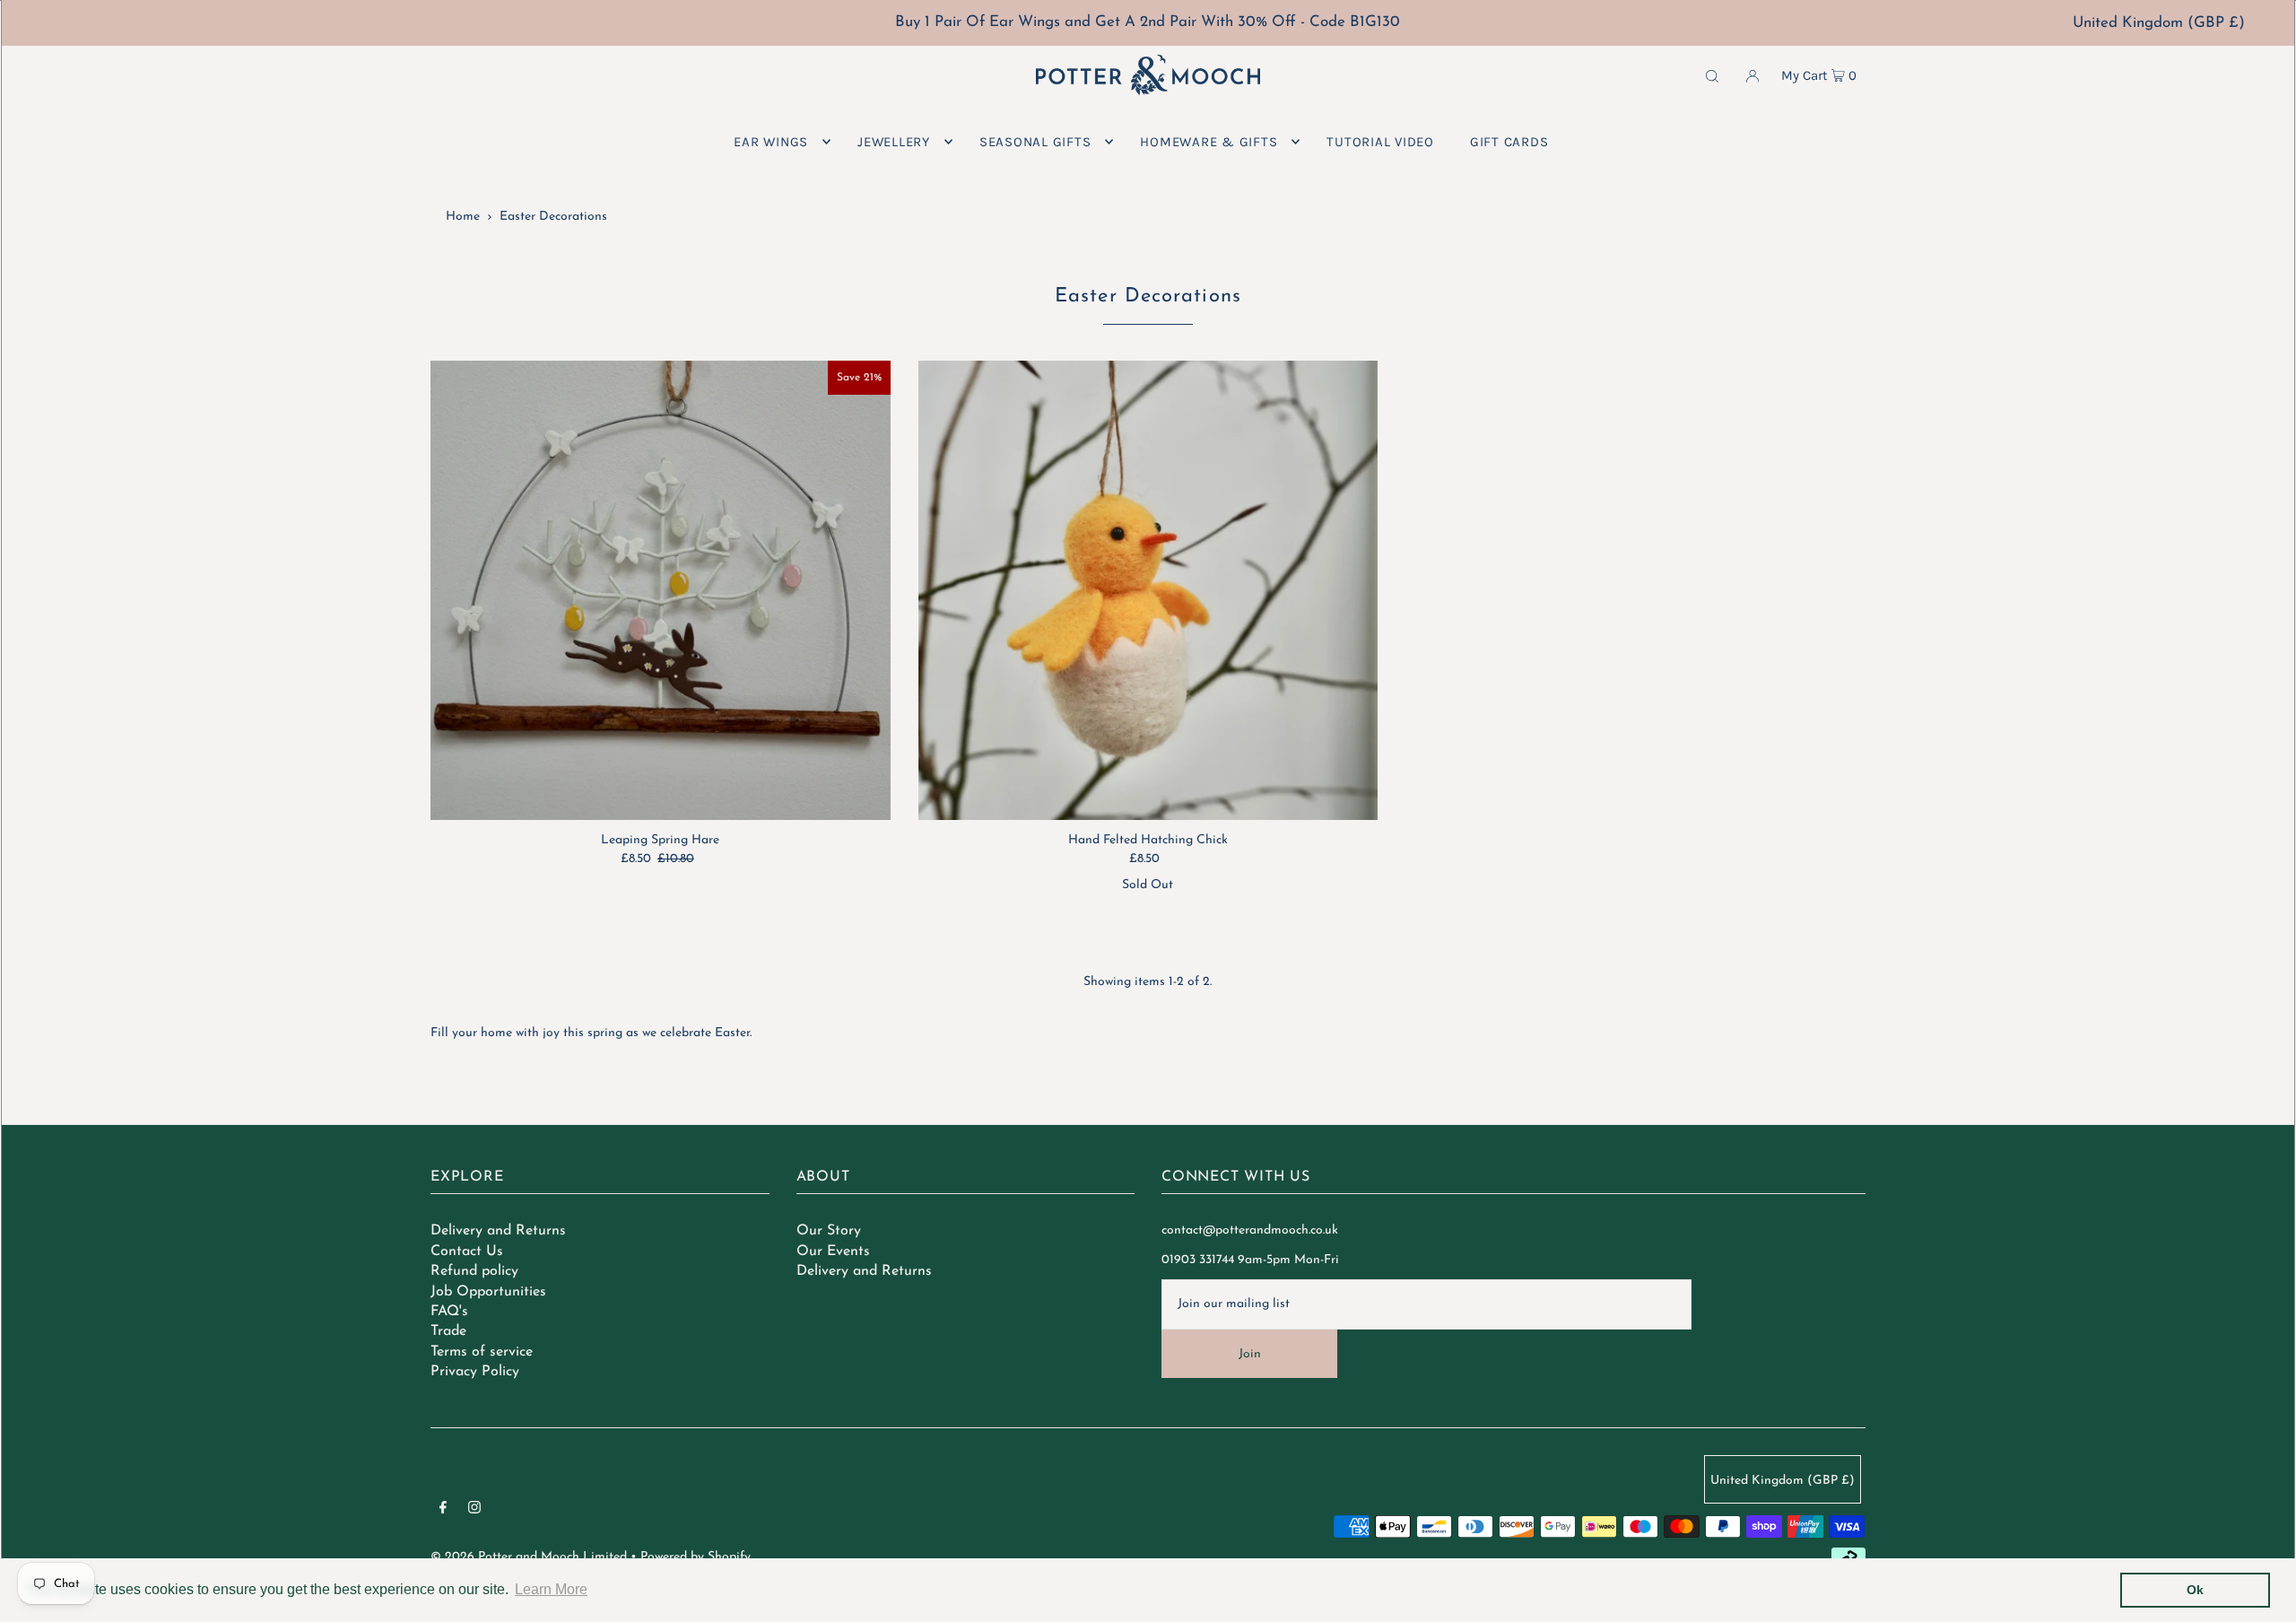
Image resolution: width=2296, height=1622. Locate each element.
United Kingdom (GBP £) (2159, 23)
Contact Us (467, 1251)
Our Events (833, 1251)
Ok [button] (2195, 1590)
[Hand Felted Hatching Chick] (1148, 591)
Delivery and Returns (498, 1231)
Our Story (829, 1231)
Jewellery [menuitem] (894, 142)
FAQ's (449, 1312)
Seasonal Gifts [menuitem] (1035, 142)
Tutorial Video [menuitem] (1380, 142)
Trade (448, 1331)
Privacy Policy (475, 1372)
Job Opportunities (488, 1292)
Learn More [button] (551, 1589)
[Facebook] (443, 1511)
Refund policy (474, 1271)
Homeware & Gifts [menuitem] (1209, 142)
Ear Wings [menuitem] (771, 142)
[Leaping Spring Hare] (661, 591)
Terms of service (482, 1352)
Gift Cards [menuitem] (1509, 142)
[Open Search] (1712, 75)
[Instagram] (474, 1511)
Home (463, 217)
